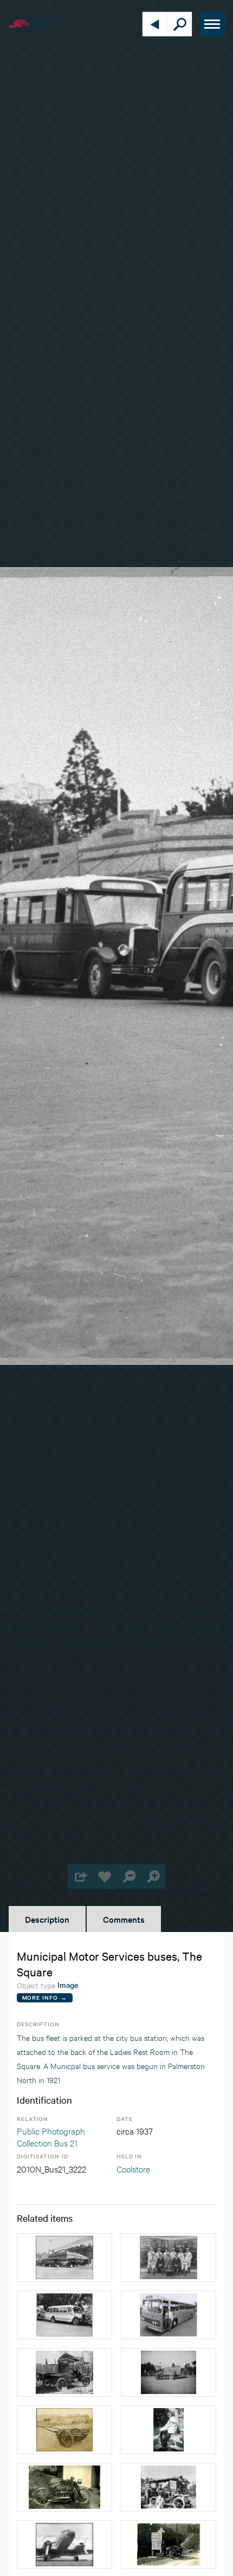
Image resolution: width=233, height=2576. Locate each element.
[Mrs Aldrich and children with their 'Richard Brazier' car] (169, 2487)
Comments (124, 1919)
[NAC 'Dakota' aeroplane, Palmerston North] (64, 2545)
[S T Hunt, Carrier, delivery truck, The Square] (169, 2372)
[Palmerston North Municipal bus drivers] (169, 2258)
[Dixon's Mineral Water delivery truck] (64, 2372)
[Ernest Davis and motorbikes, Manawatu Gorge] (169, 2545)
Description (47, 1919)
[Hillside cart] (64, 2430)
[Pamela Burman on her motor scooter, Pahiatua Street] (169, 2430)
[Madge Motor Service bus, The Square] (64, 2315)
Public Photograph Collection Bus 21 (51, 2136)
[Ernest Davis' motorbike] (64, 2487)
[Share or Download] (80, 1876)
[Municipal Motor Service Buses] (64, 2258)
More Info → (45, 1997)
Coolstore (133, 2168)
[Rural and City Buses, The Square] (169, 2315)
